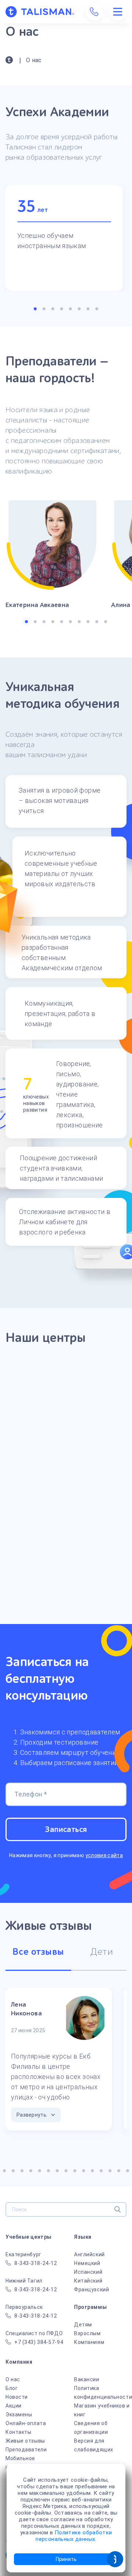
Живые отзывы (25, 2441)
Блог (12, 2388)
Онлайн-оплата (26, 2423)
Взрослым (87, 2333)
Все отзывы (38, 1952)
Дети (102, 1952)
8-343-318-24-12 (36, 2263)
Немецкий (87, 2263)
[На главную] (40, 12)
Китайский (88, 2281)
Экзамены (19, 2414)
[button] (35, 309)
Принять (66, 2559)
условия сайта (104, 1855)
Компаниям (89, 2342)
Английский (89, 2254)
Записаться (66, 1829)
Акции (14, 2406)
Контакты (18, 2432)
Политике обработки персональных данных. (74, 2536)
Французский (91, 2289)
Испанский (88, 2272)
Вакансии (87, 2379)
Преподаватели (26, 2450)
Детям (83, 2325)
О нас (13, 2379)
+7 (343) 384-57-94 (39, 2342)
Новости (17, 2397)
